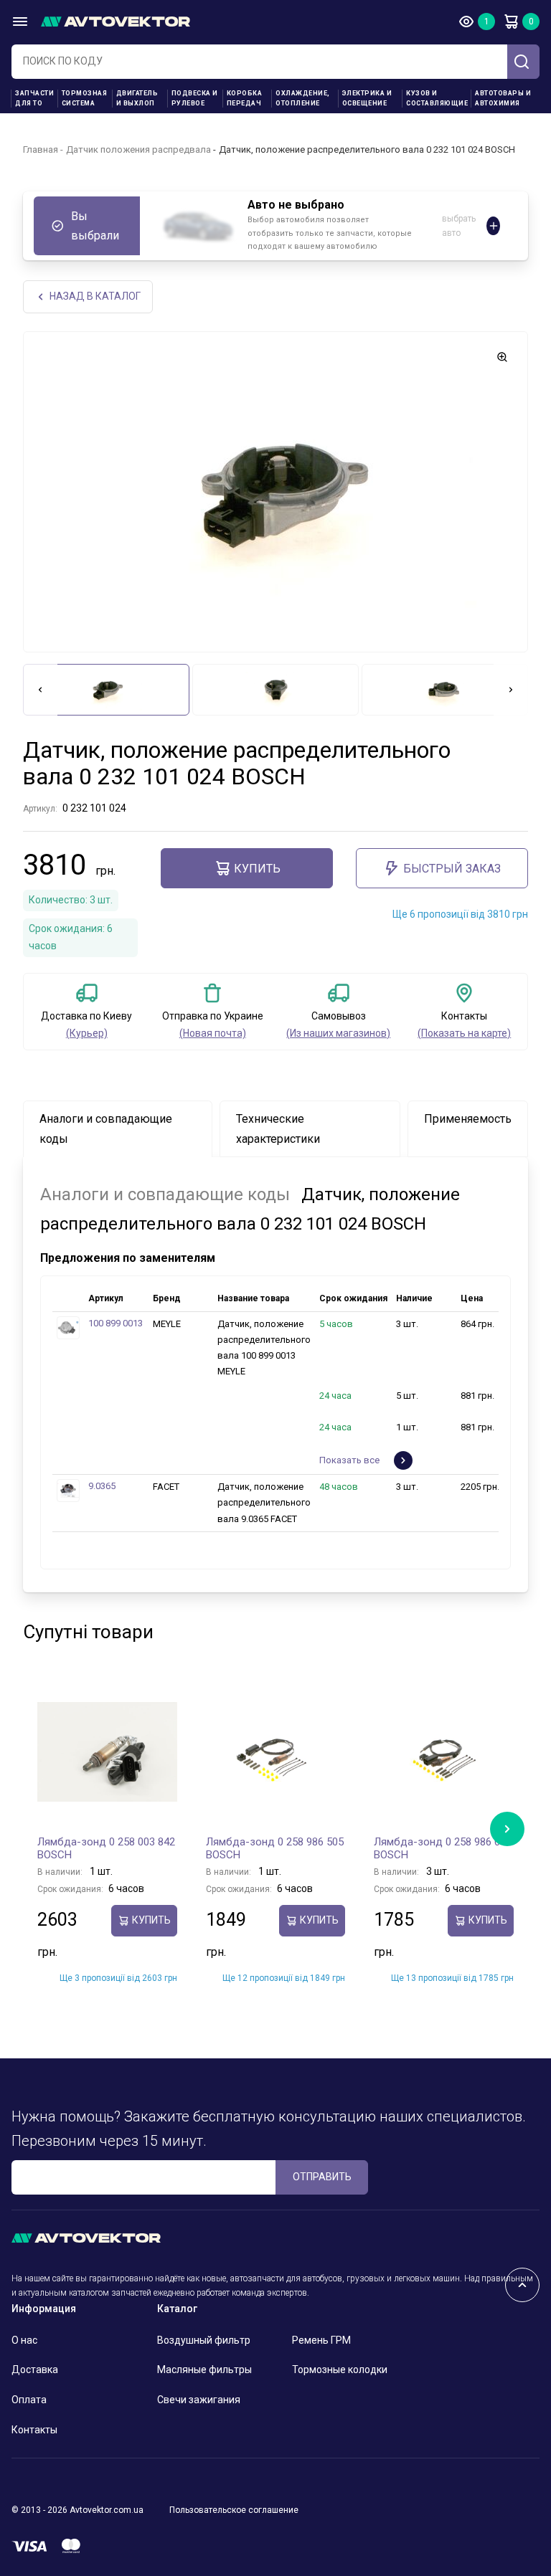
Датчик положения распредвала (138, 149)
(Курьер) (87, 1033)
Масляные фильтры (204, 2370)
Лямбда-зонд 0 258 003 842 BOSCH (106, 1848)
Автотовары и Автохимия (503, 98)
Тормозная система (85, 98)
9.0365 (102, 1486)
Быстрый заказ (452, 869)
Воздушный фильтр (204, 2340)
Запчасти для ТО (34, 98)
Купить (257, 869)
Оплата (29, 2400)
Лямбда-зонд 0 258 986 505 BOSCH (275, 1848)
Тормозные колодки (340, 2370)
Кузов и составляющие (437, 98)
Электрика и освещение (367, 98)
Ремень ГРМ (321, 2340)
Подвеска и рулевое (195, 98)
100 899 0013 (116, 1323)
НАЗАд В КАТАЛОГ (95, 296)
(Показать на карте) (464, 1033)
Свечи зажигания (199, 2400)
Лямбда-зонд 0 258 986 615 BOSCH (443, 1848)
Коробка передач (245, 98)
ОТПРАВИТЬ (322, 2177)
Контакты (34, 2430)
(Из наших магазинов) (338, 1033)
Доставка (35, 2370)
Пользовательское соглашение (234, 2510)
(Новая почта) (213, 1033)
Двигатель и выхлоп (137, 98)
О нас (24, 2340)
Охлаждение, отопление (303, 98)
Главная (41, 149)
